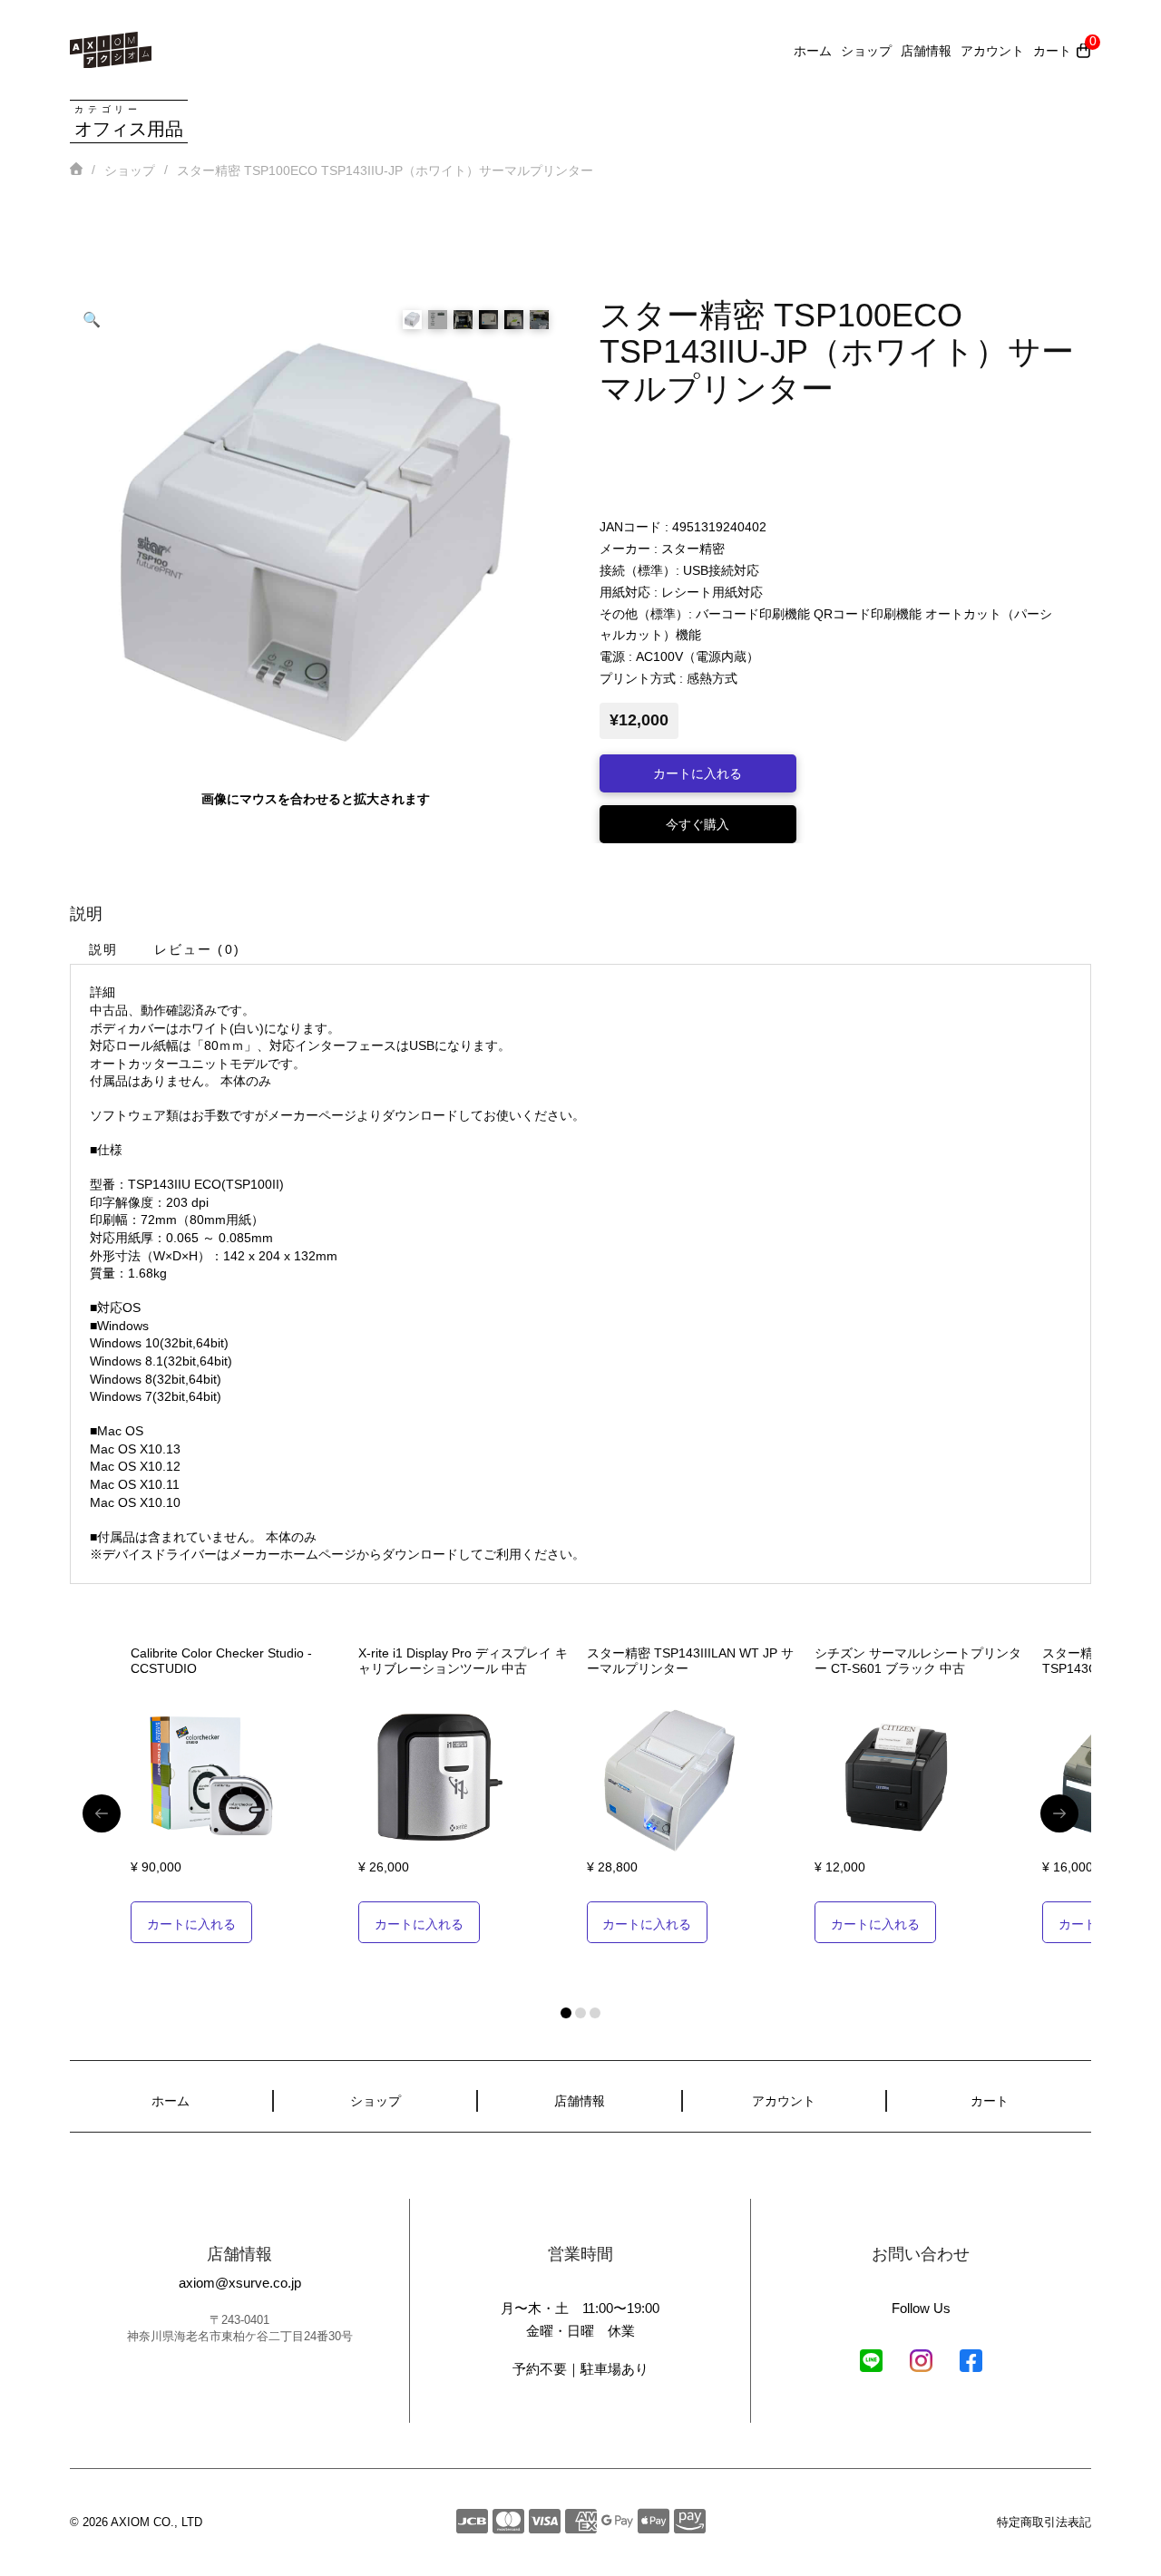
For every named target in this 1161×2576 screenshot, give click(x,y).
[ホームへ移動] (111, 50)
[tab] (102, 949)
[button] (92, 319)
